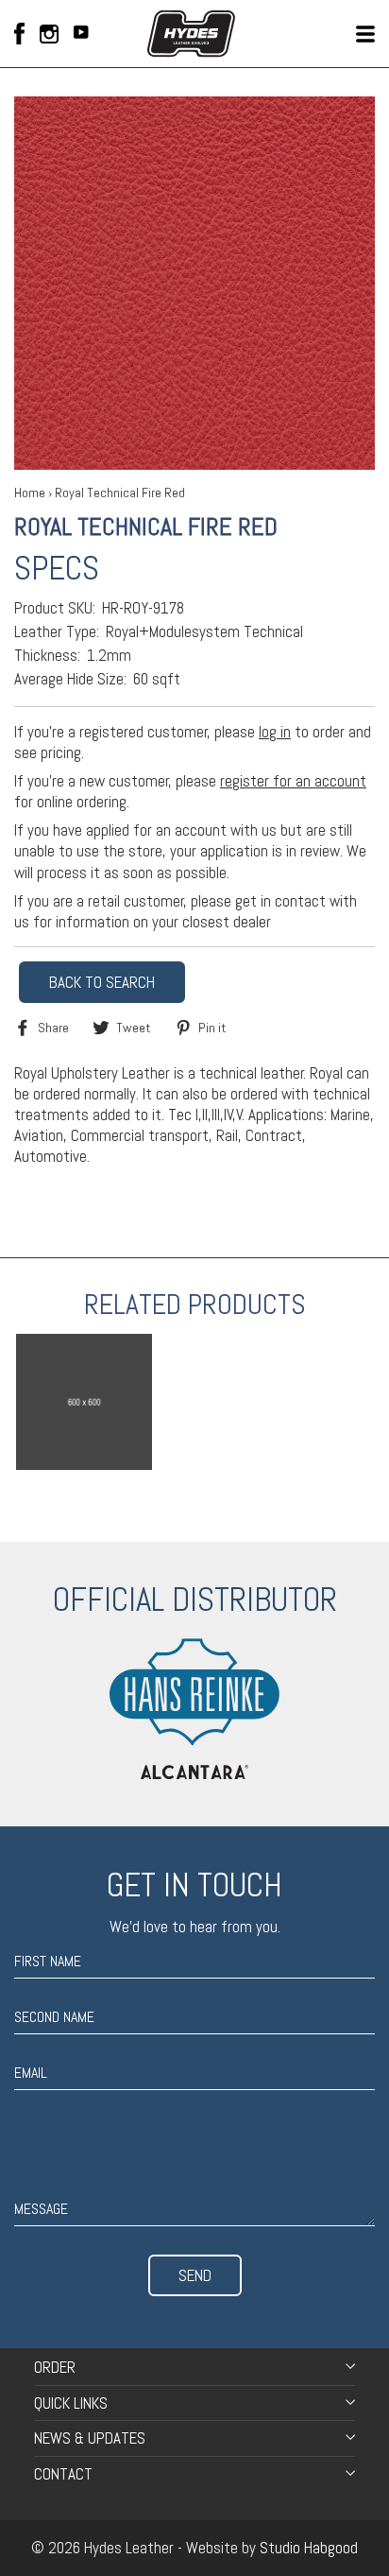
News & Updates (90, 2438)
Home (30, 493)
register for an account (293, 781)
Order (55, 2367)
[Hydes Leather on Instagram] (49, 34)
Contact (63, 2474)
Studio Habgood (309, 2548)
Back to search (102, 982)
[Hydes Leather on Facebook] (19, 34)
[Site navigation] (365, 34)
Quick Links (71, 2403)
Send (195, 2275)
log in (275, 732)
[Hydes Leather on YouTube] (81, 34)
